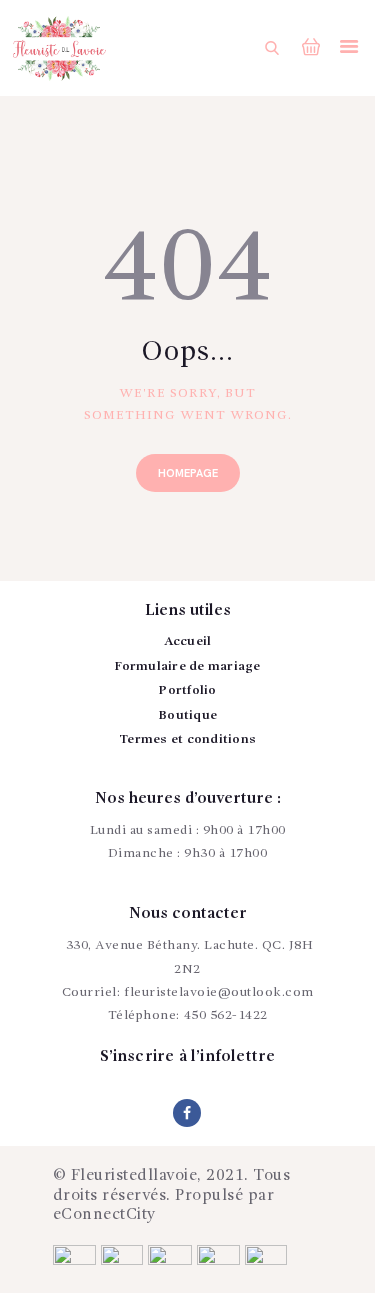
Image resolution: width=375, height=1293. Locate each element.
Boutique (187, 715)
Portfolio (187, 690)
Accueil (188, 641)
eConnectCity (105, 1215)
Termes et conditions (187, 739)
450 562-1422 (226, 1015)
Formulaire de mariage (187, 666)
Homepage (188, 473)
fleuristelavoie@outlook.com (219, 992)
